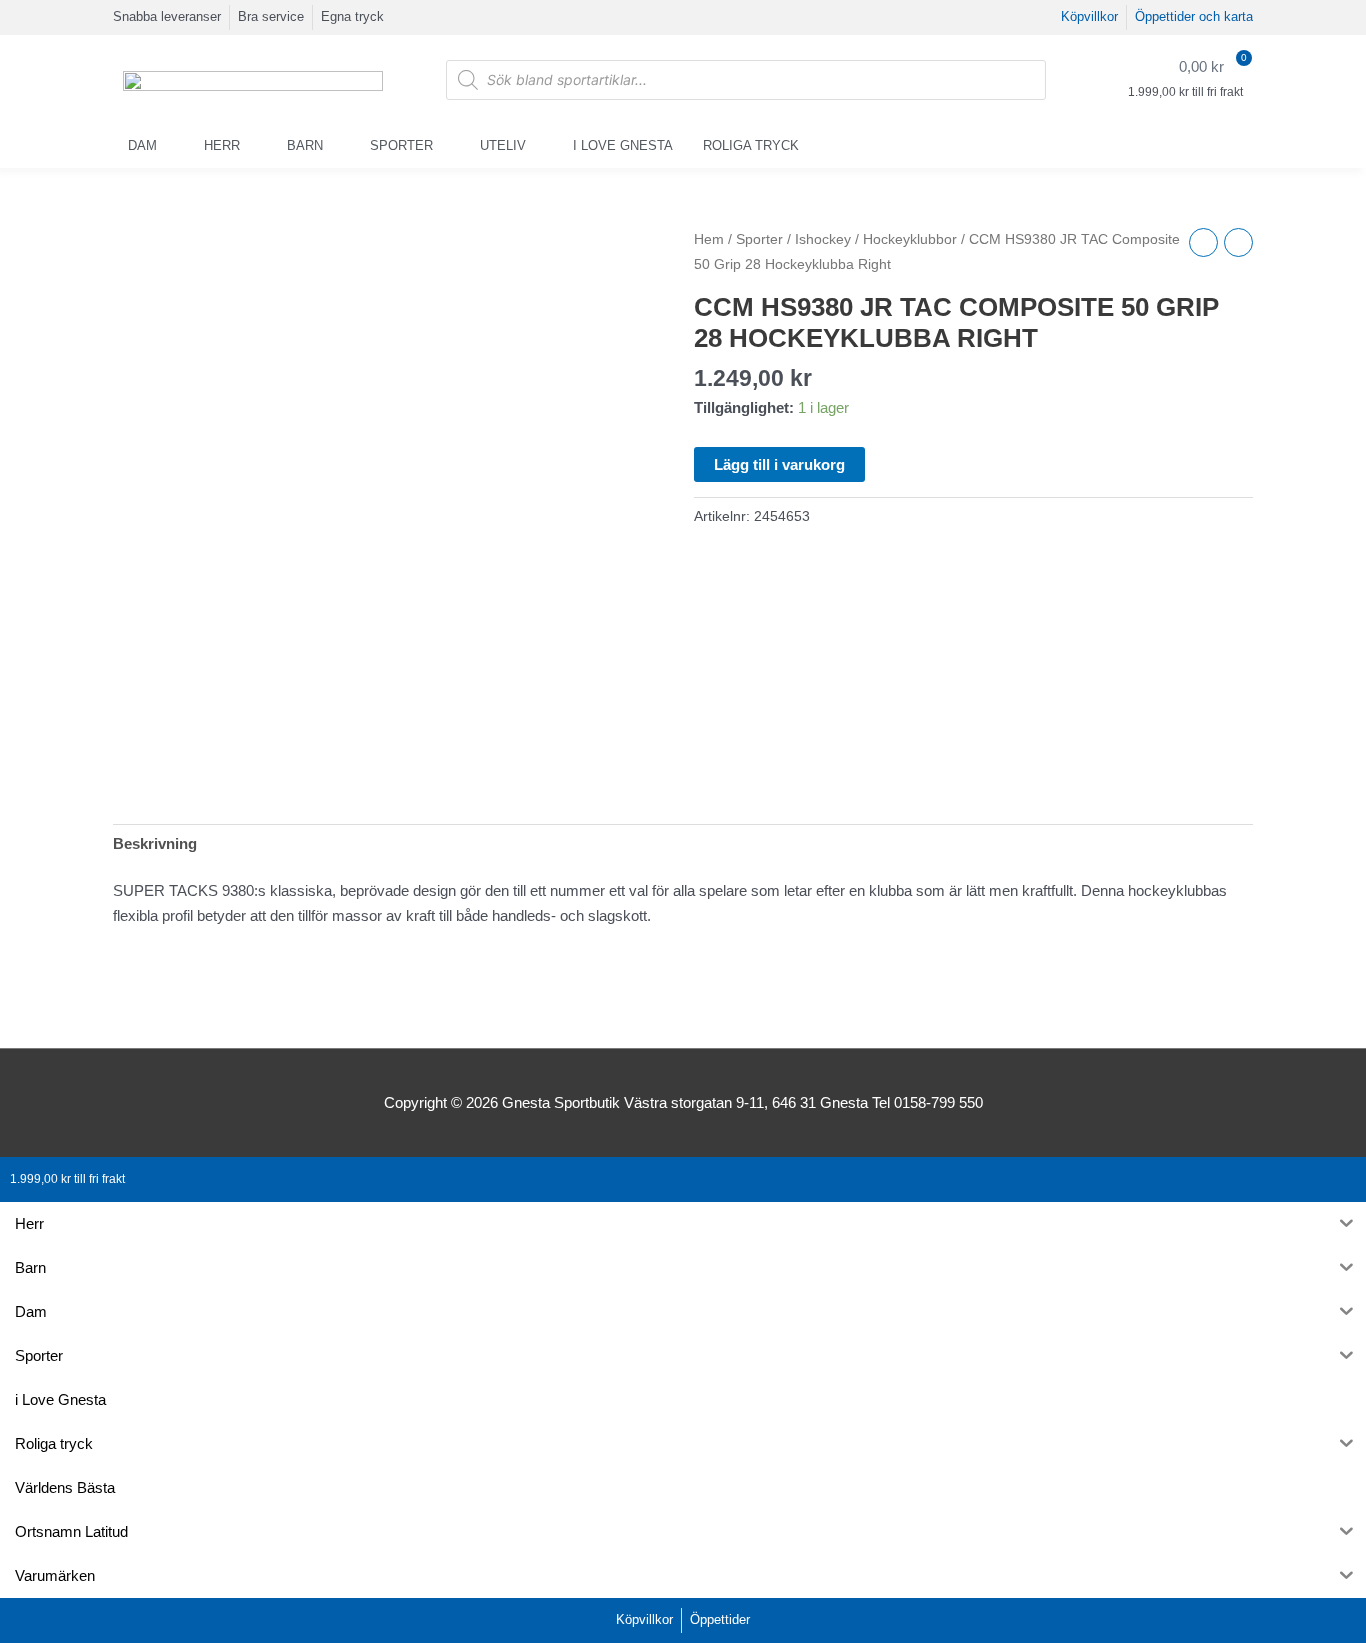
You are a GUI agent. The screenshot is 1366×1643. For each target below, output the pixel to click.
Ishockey (823, 239)
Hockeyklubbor (910, 239)
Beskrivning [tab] (155, 843)
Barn (305, 145)
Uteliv (503, 145)
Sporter (401, 145)
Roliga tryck (751, 145)
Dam (142, 145)
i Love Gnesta (623, 145)
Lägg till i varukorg (779, 464)
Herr (222, 145)
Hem (709, 239)
